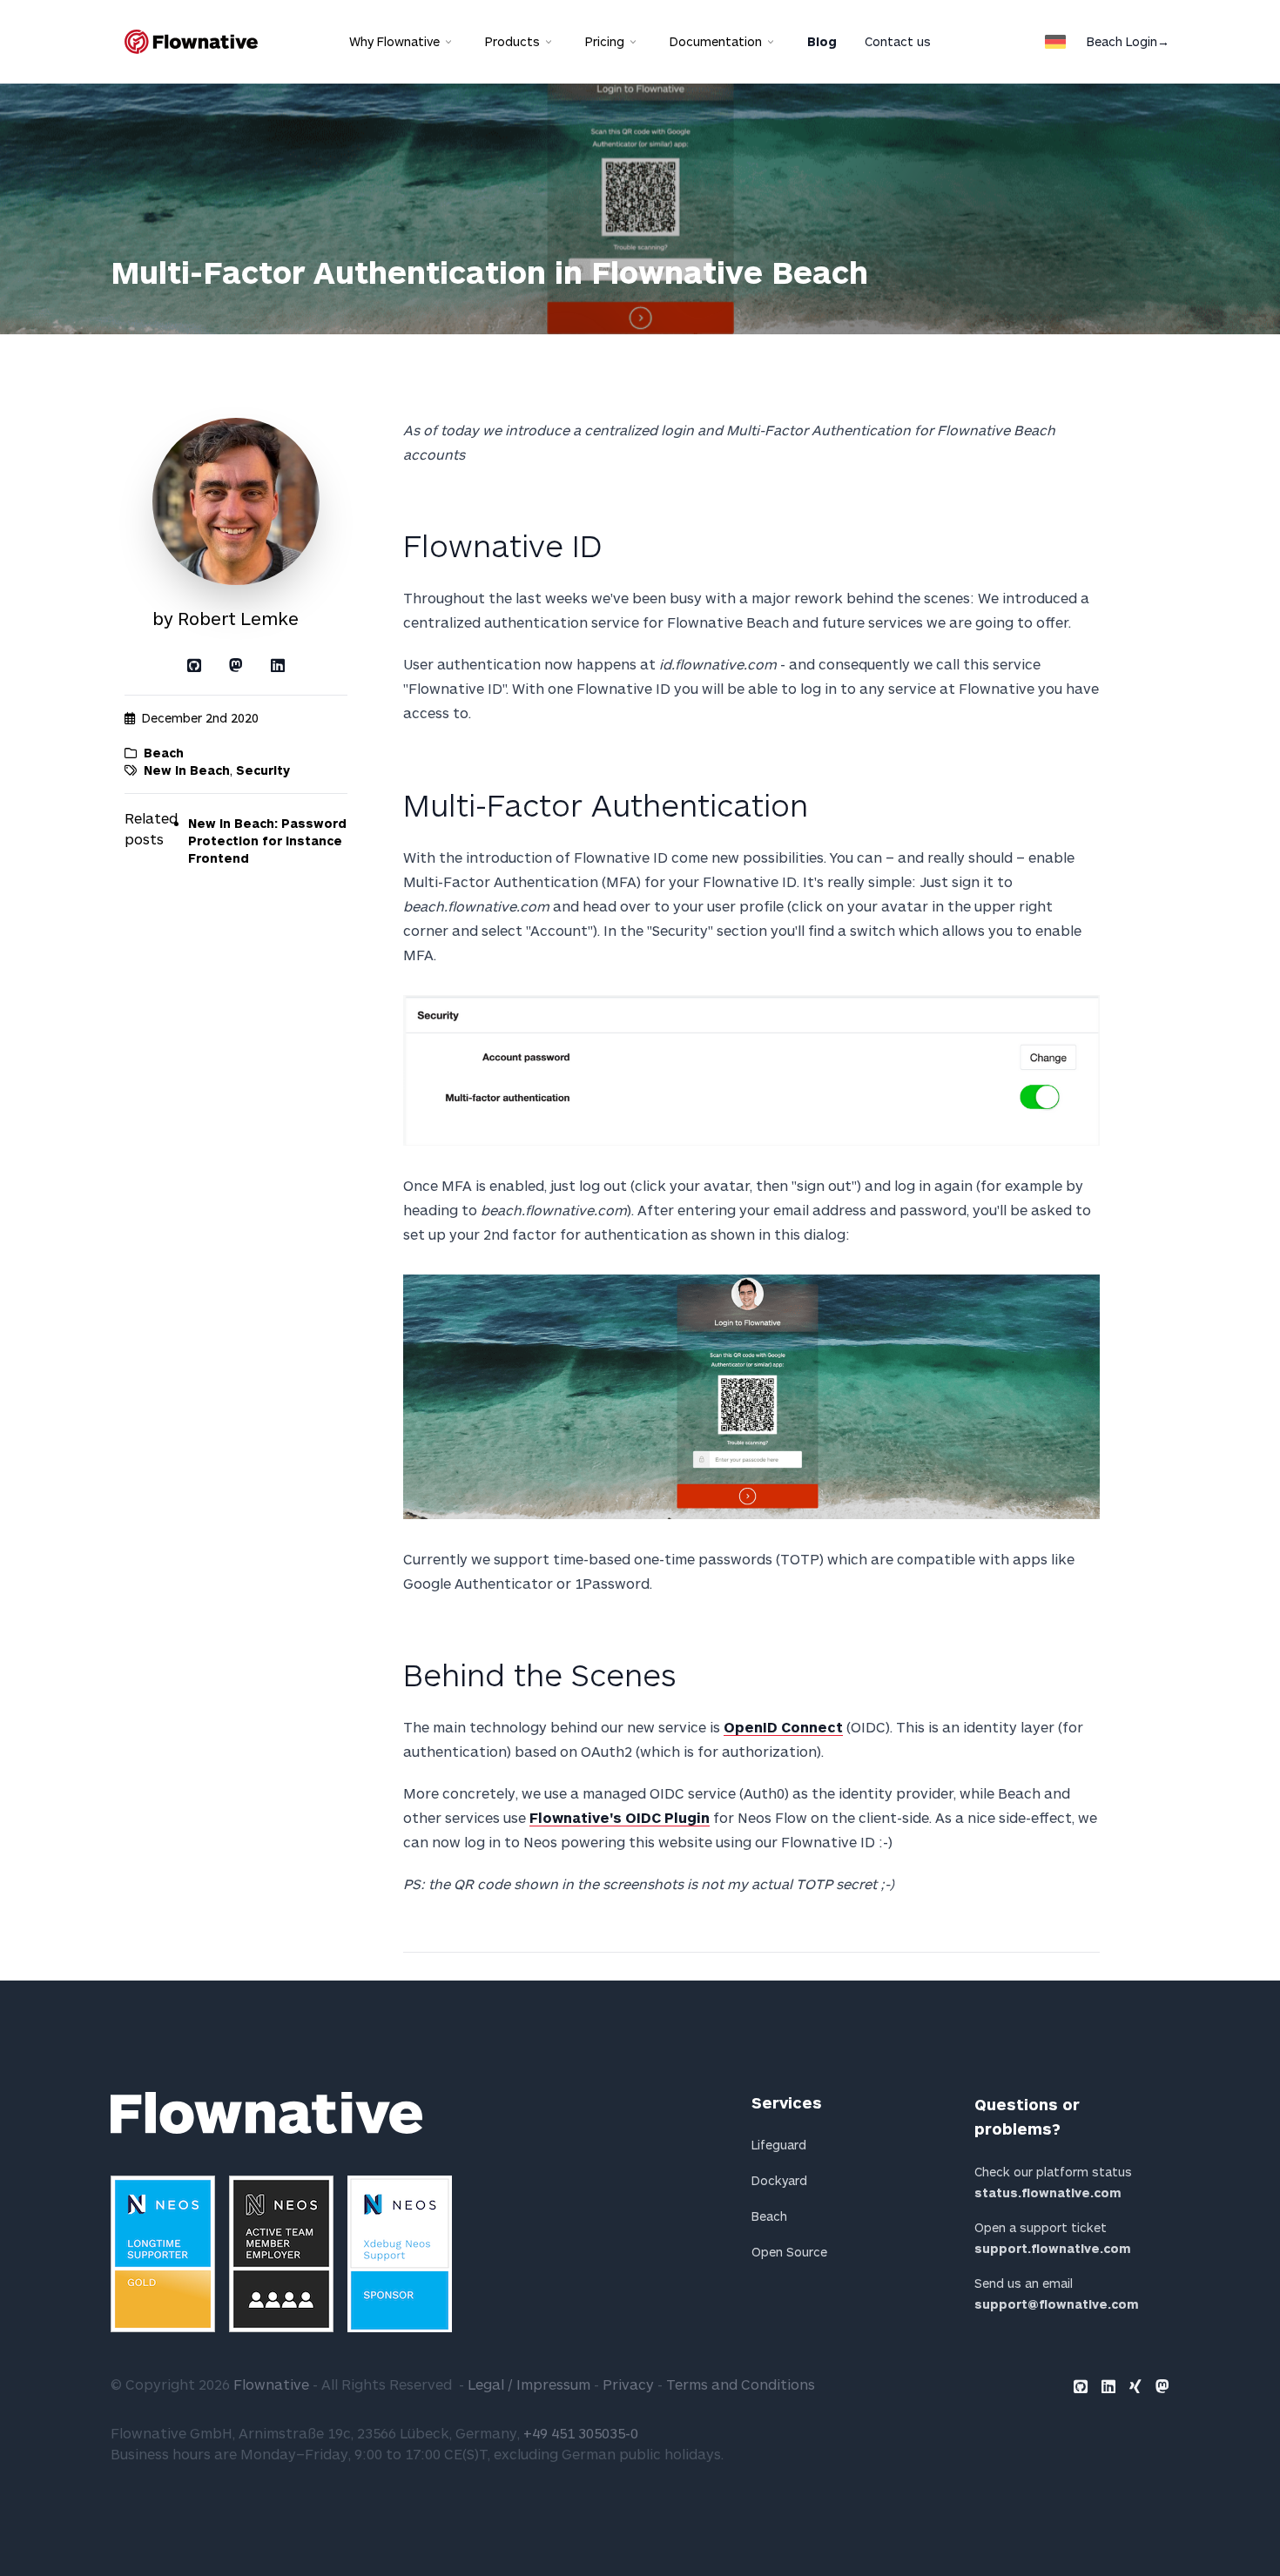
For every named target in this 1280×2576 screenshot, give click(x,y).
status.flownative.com (1048, 2193)
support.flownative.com (1053, 2248)
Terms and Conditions (741, 2384)
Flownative (271, 2384)
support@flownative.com (1057, 2304)
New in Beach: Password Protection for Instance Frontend (267, 841)
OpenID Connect (783, 1727)
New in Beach (187, 770)
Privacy (628, 2384)
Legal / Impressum (529, 2384)
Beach (164, 753)
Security (263, 770)
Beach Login (1128, 41)
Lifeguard (779, 2145)
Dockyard (779, 2180)
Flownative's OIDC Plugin (620, 1817)
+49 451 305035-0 (581, 2433)
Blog (822, 41)
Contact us (898, 41)
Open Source (789, 2252)
